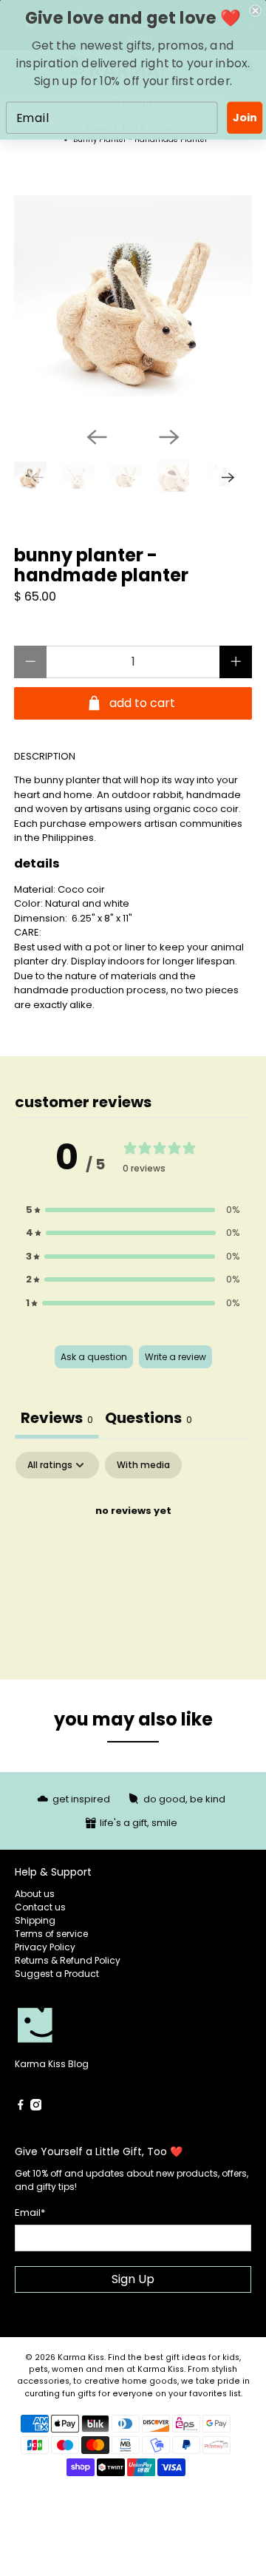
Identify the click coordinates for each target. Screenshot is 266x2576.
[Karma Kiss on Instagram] (36, 2107)
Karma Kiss (81, 2357)
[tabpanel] (133, 1561)
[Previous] (97, 437)
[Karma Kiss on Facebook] (21, 2107)
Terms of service (51, 1934)
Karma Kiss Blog (52, 2064)
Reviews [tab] (57, 1418)
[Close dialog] (256, 10)
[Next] (169, 437)
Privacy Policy (45, 1947)
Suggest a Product (57, 1974)
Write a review (175, 1357)
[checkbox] (143, 1465)
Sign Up (133, 2279)
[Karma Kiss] (74, 2026)
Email (30, 2212)
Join (245, 118)
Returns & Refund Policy (68, 1960)
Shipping (35, 1920)
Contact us (40, 1907)
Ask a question (94, 1357)
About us (35, 1894)
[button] (133, 1210)
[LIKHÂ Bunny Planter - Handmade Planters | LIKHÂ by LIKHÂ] (133, 296)
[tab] (149, 1420)
